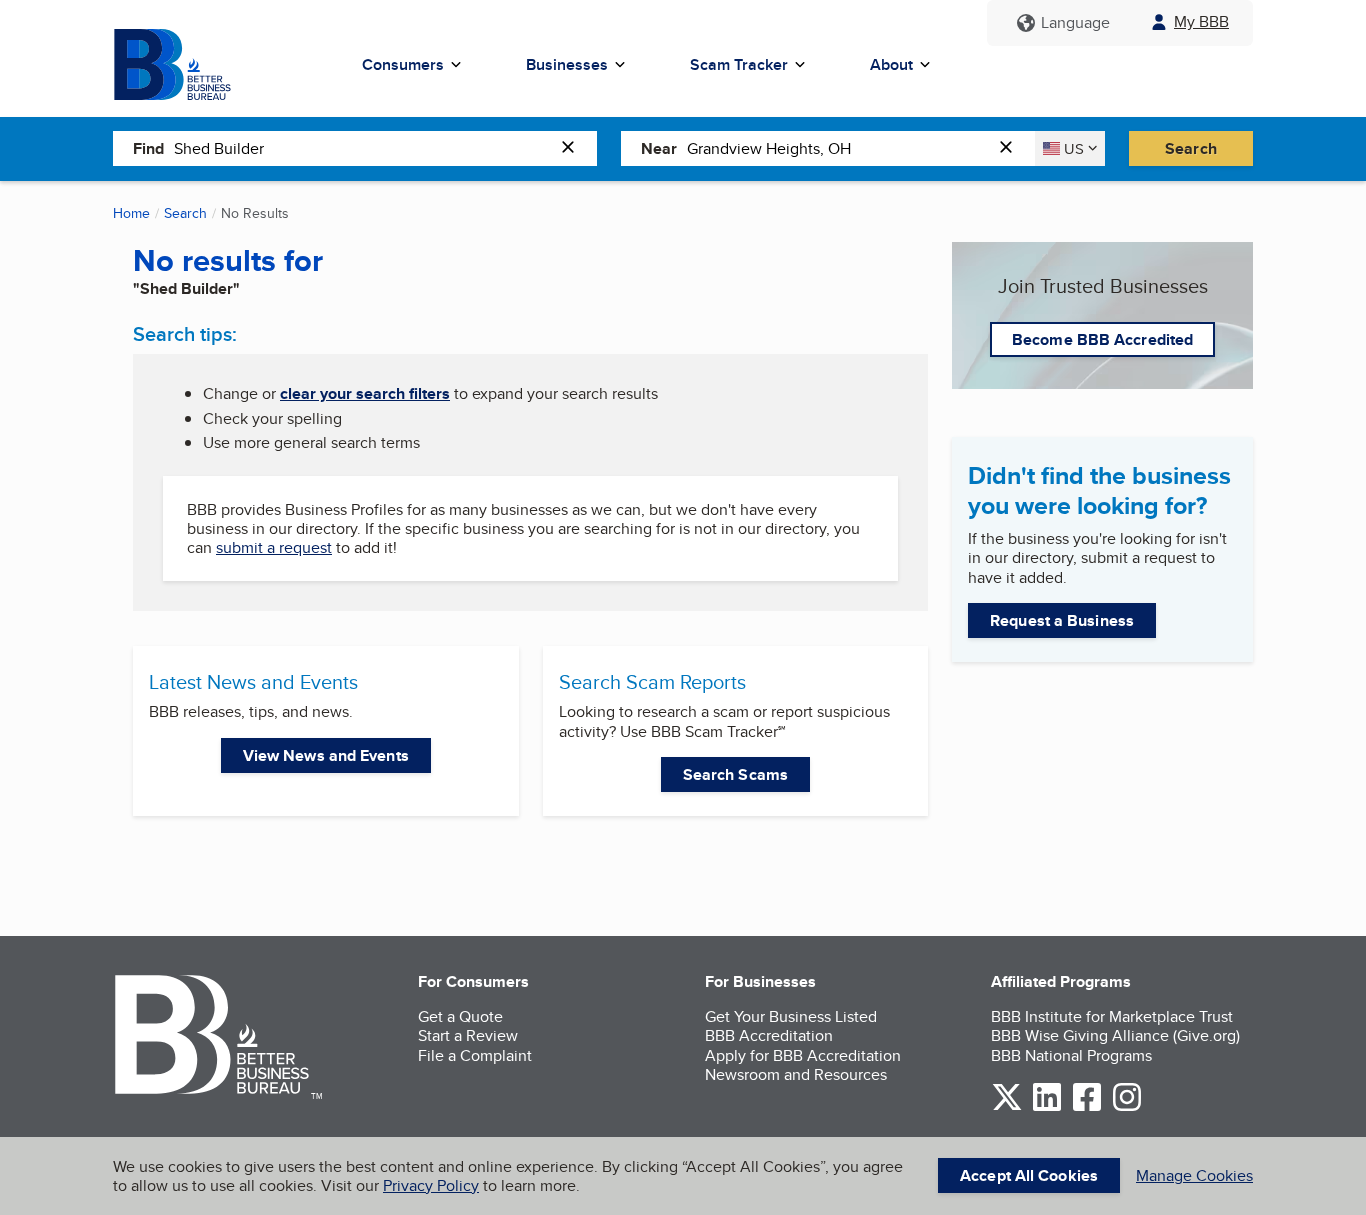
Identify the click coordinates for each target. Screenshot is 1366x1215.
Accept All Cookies (1029, 1175)
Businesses (567, 64)
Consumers (403, 64)
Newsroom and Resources (796, 1074)
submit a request (274, 547)
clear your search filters (365, 393)
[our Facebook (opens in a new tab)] (1087, 1107)
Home (131, 213)
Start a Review (468, 1035)
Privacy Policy (431, 1185)
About (891, 64)
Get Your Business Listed (791, 1016)
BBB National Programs (1071, 1055)
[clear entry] (574, 148)
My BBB (1201, 21)
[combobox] (362, 148)
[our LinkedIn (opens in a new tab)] (1047, 1107)
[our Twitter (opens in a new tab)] (1007, 1107)
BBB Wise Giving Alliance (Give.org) (1115, 1035)
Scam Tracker (739, 64)
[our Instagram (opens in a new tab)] (1127, 1107)
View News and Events (326, 755)
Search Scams (735, 774)
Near (659, 148)
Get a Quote (460, 1016)
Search (1191, 148)
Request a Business (1062, 620)
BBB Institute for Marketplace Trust (1112, 1016)
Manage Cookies (1194, 1175)
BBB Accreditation (769, 1035)
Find (148, 148)
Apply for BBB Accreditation (803, 1055)
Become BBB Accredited (1102, 339)
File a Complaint (475, 1055)
